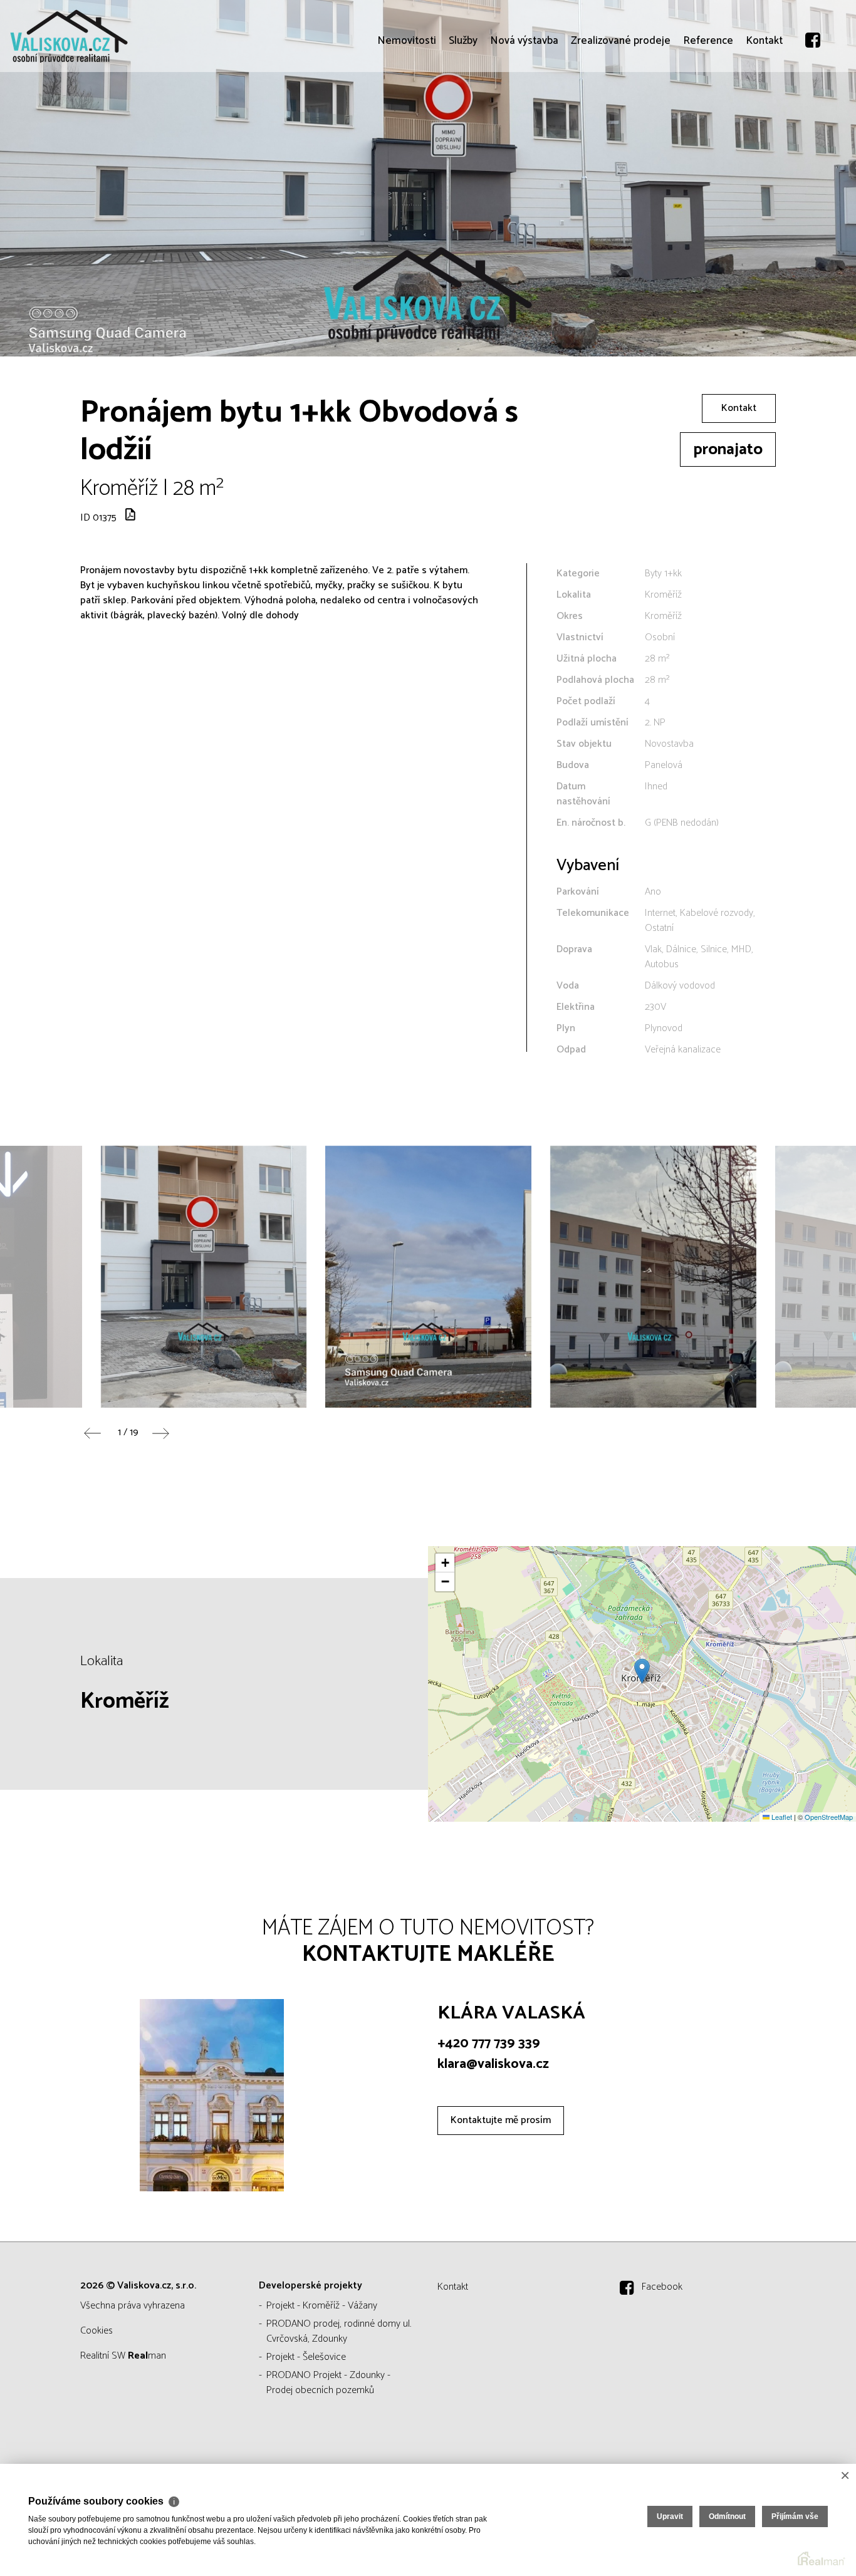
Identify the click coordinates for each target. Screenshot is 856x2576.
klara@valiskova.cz (493, 2064)
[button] (642, 1671)
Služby (463, 113)
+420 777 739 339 (489, 2044)
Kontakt (764, 113)
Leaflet (781, 1817)
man (147, 2356)
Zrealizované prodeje (621, 113)
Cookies (97, 2331)
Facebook (662, 2287)
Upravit (670, 2516)
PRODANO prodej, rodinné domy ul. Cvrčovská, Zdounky (339, 2331)
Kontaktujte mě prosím (501, 2120)
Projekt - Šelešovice (306, 2357)
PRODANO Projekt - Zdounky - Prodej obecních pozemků (328, 2383)
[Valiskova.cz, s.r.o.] (103, 36)
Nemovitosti (407, 113)
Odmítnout (727, 2516)
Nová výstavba (524, 113)
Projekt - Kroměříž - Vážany (322, 2306)
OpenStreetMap (829, 1817)
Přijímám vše (795, 2516)
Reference (708, 113)
